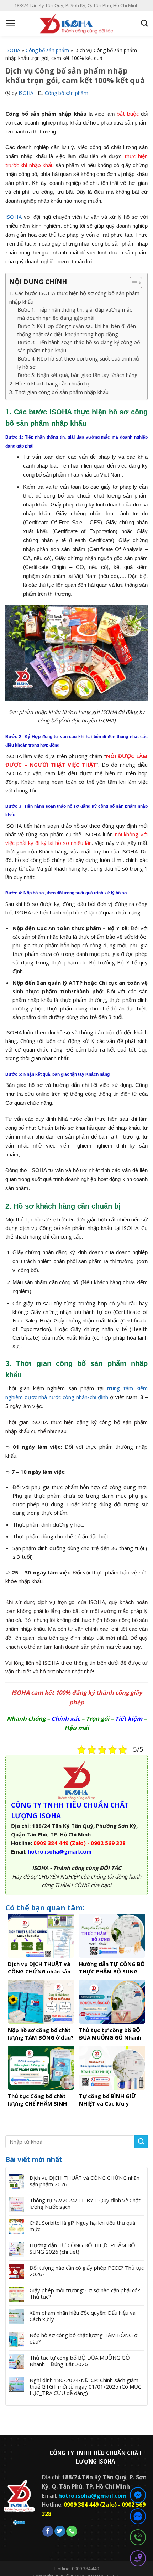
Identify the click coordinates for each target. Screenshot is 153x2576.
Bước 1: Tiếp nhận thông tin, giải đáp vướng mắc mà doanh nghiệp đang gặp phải (75, 314)
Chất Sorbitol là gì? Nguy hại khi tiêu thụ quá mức (82, 2226)
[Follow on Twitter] (60, 2531)
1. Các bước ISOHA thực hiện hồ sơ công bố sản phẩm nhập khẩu (74, 297)
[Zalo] (138, 2517)
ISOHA (13, 50)
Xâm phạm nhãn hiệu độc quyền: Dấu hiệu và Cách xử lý (83, 2316)
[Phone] (138, 2539)
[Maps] (138, 2560)
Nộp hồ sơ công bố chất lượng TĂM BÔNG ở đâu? (83, 2338)
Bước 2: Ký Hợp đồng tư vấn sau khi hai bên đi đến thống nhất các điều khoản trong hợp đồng (77, 330)
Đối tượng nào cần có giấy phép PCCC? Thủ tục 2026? (87, 2271)
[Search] (144, 23)
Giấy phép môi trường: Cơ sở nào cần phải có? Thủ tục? (85, 2293)
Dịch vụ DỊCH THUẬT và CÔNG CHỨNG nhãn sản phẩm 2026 (85, 2181)
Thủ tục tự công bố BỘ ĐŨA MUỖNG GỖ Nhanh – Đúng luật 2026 (80, 2361)
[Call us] (72, 2531)
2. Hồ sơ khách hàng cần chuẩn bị (49, 383)
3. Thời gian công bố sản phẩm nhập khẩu (59, 392)
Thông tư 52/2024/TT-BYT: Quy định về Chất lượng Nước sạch (85, 2203)
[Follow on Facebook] (48, 2531)
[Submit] (141, 2142)
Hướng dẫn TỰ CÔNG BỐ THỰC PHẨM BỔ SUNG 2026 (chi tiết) (82, 2248)
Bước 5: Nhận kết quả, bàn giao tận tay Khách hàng (78, 375)
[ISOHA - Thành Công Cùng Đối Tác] (76, 23)
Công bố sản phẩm (47, 50)
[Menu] (11, 23)
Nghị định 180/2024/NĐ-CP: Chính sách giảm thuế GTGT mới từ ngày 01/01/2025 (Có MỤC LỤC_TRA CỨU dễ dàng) (85, 2386)
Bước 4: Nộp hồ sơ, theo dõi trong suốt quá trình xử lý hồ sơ (78, 363)
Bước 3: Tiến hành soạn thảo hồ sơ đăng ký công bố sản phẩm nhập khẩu (79, 346)
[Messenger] (138, 2496)
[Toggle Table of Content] (132, 283)
